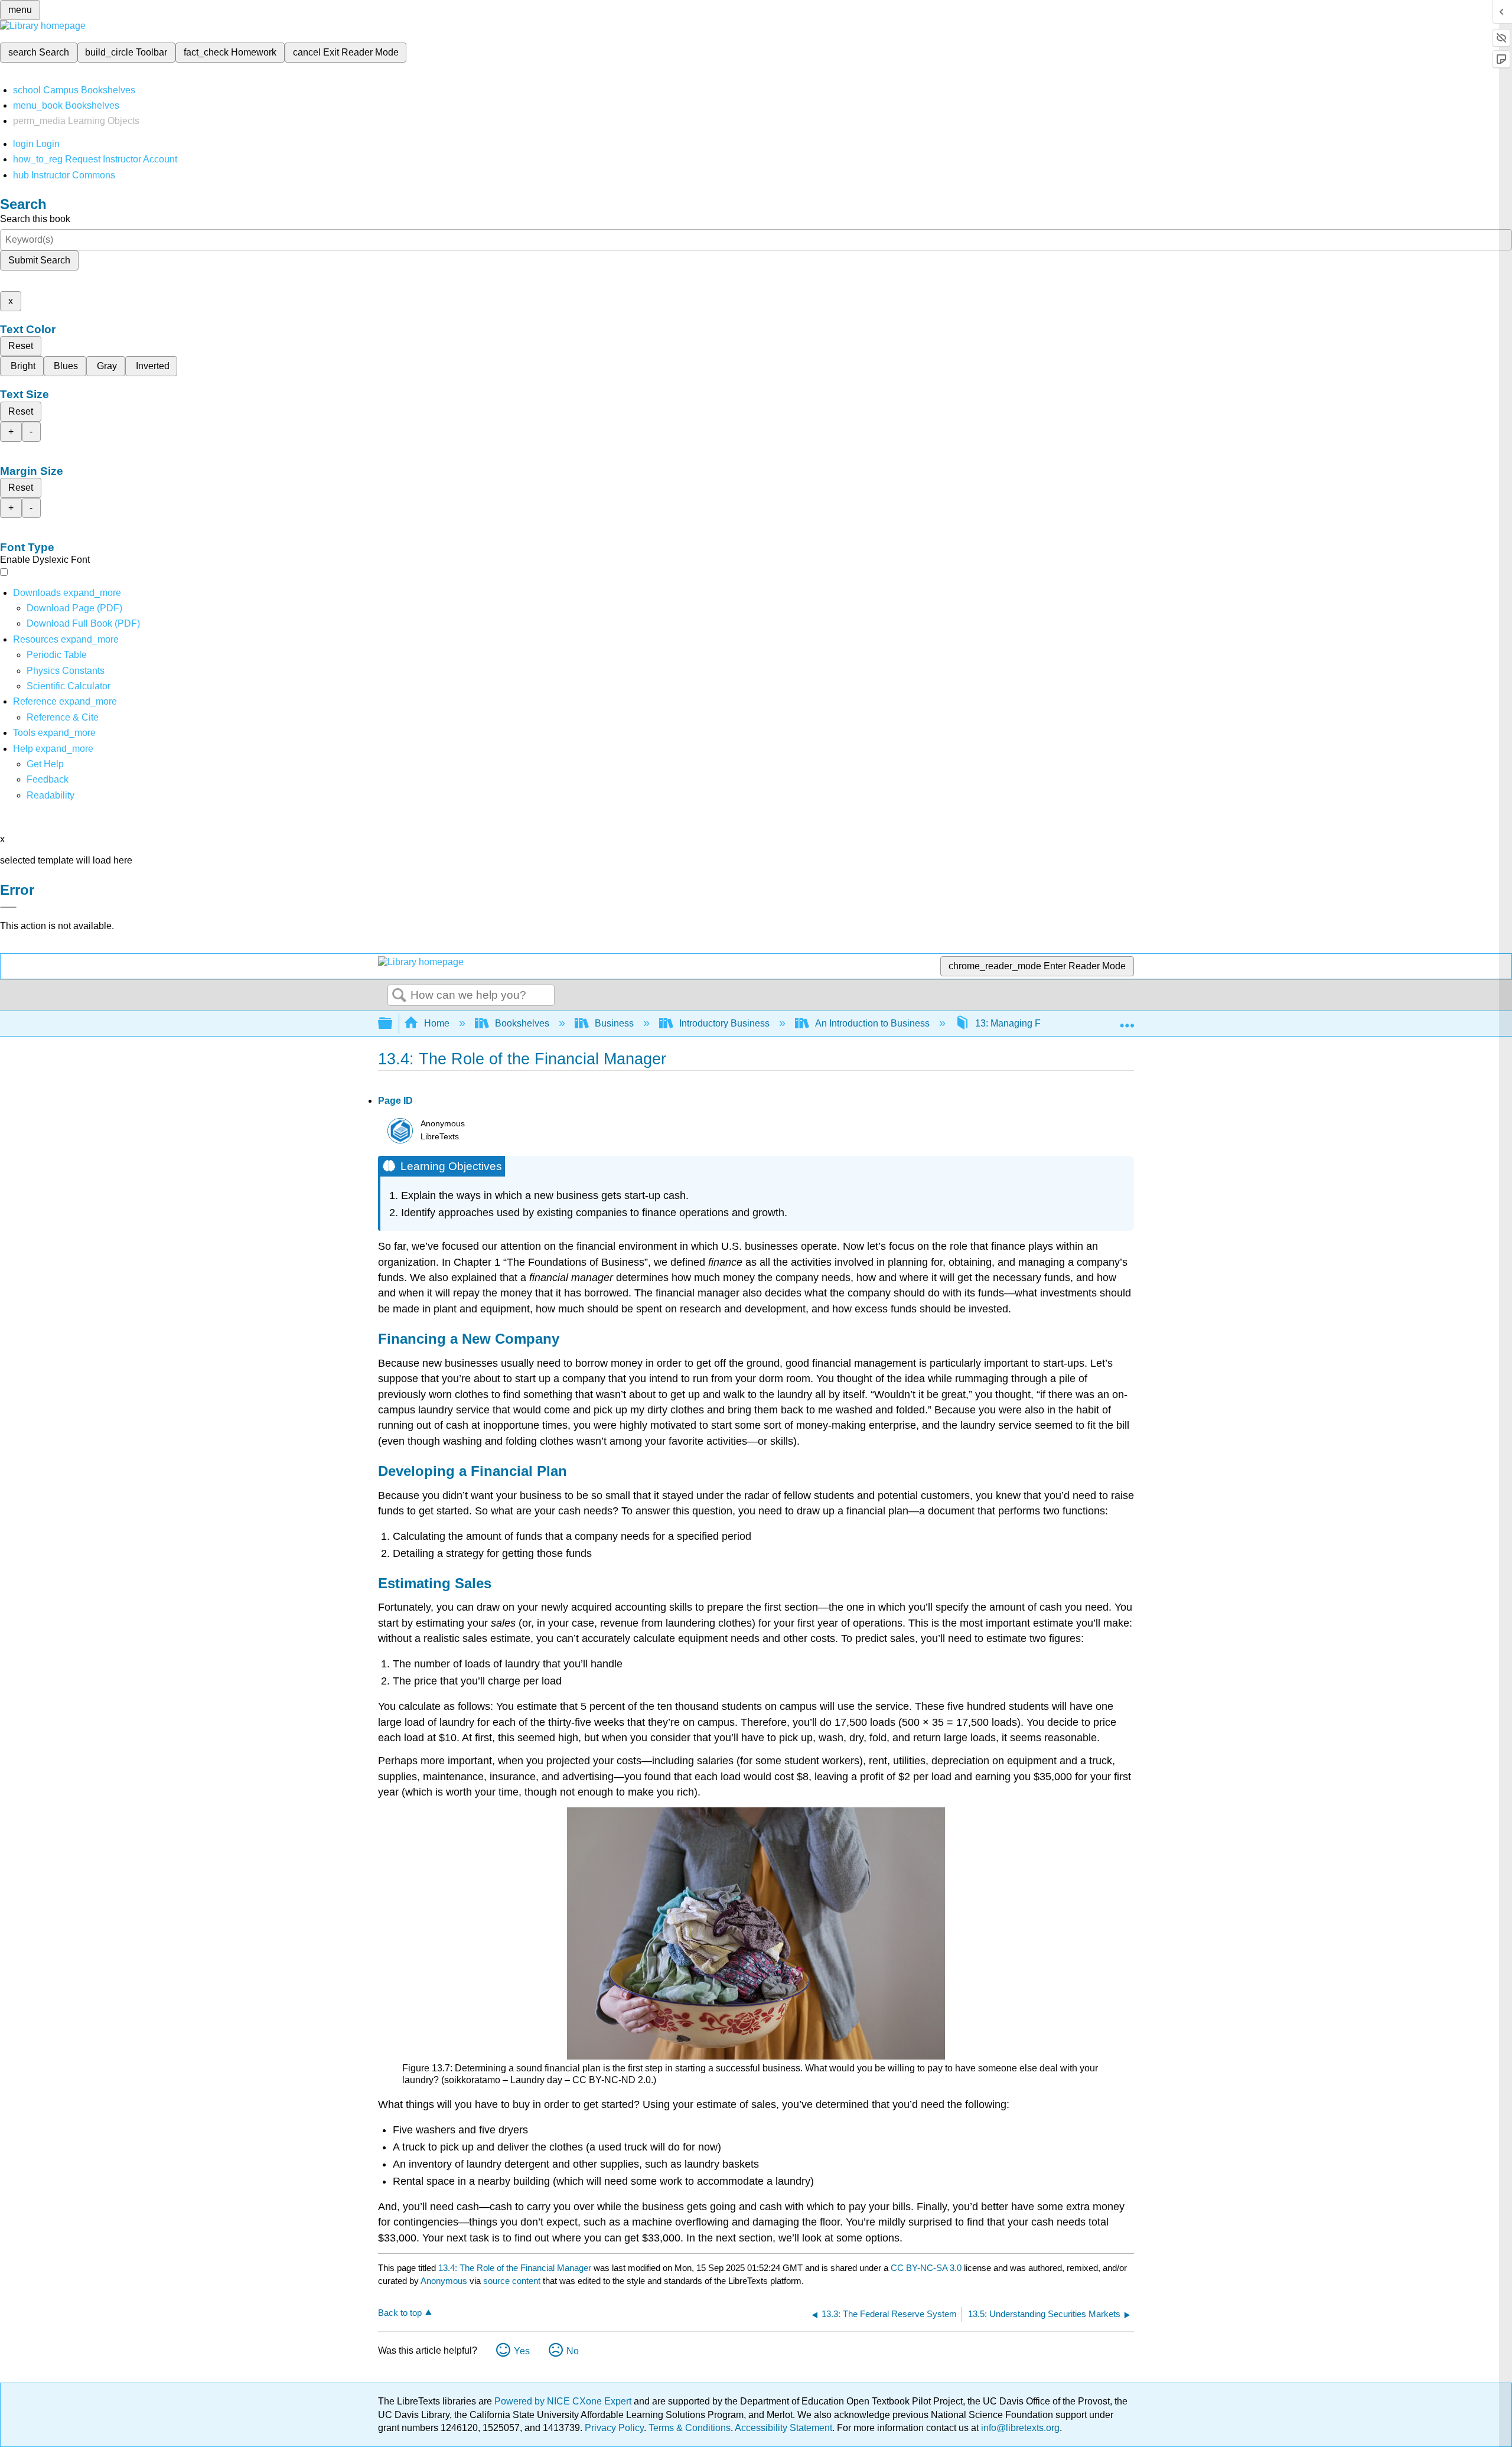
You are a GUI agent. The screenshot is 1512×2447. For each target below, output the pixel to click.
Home (437, 1023)
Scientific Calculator (69, 686)
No (573, 2351)
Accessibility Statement (783, 2428)
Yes (522, 2351)
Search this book (35, 219)
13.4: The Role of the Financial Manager (515, 2268)
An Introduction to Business (872, 1023)
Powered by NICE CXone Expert (564, 2401)
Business (614, 1023)
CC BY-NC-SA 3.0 (926, 2268)
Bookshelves (522, 1023)
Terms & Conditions (690, 2428)
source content (512, 2281)
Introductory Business (724, 1023)
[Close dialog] (8, 907)
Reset (21, 346)
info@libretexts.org (1019, 2428)
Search (399, 996)
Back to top (400, 2313)
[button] (48, 779)
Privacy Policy (614, 2428)
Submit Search (39, 260)
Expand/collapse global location (1127, 1020)
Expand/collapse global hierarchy (393, 1024)
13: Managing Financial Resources (1048, 1023)
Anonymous (444, 2281)
